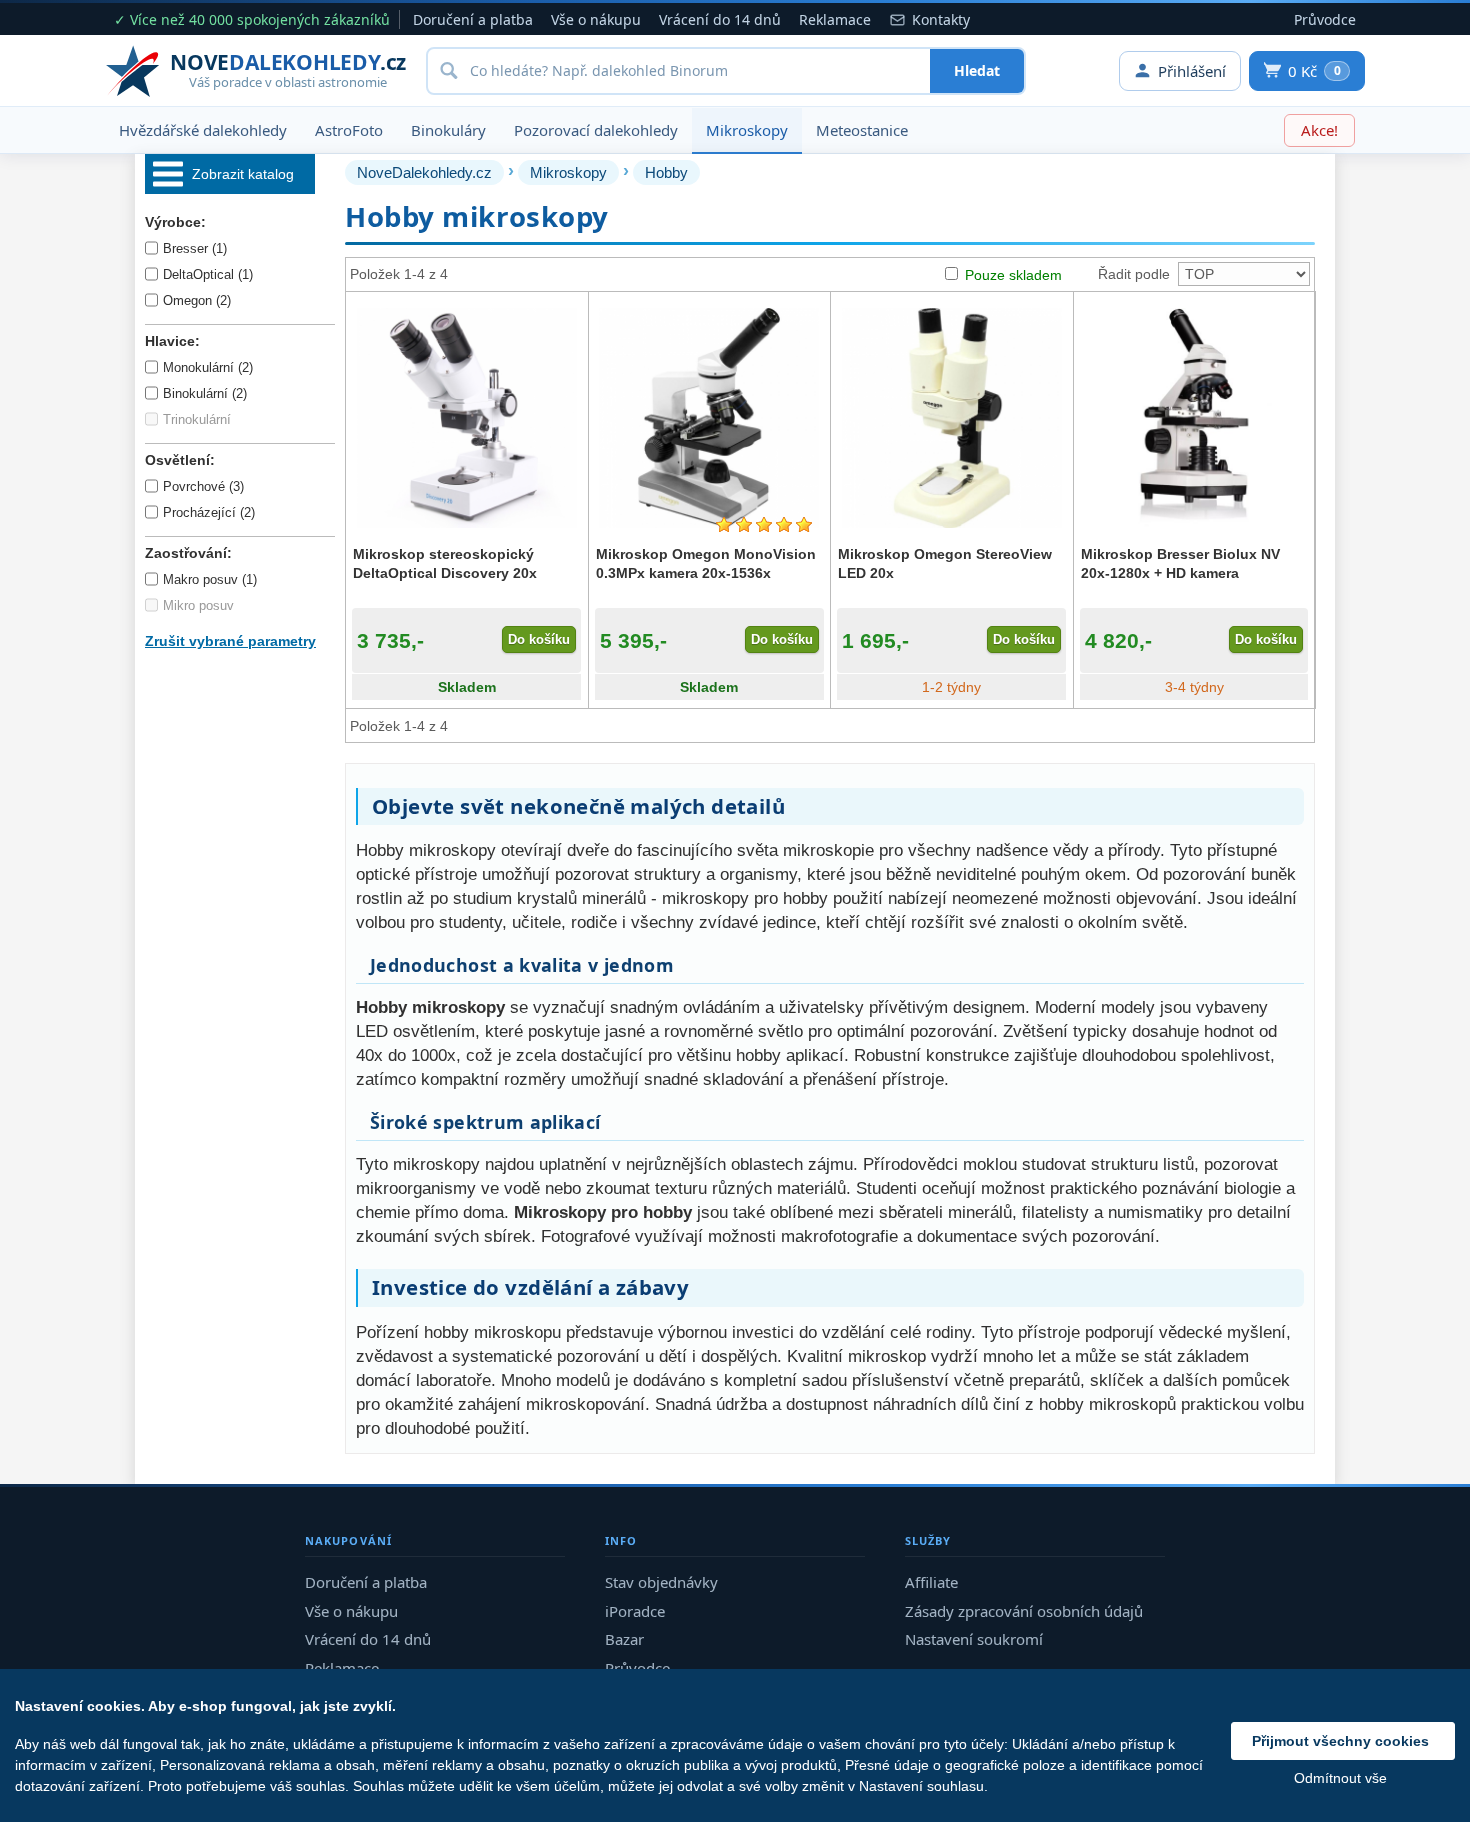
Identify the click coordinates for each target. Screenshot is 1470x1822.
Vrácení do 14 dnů (720, 19)
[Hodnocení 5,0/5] (764, 524)
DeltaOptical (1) (208, 274)
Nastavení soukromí (974, 1639)
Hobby (666, 172)
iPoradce (635, 1611)
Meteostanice (862, 130)
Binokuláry (448, 130)
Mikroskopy (747, 130)
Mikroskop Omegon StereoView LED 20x (945, 563)
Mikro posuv (198, 605)
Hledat (977, 70)
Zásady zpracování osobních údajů (1024, 1611)
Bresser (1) (195, 248)
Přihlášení (1192, 71)
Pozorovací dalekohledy (596, 130)
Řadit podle (1134, 274)
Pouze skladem (1013, 275)
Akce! (1319, 130)
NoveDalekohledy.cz (424, 172)
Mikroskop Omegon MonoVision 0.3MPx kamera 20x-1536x (706, 563)
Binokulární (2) (205, 393)
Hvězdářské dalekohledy (203, 130)
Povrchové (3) (203, 486)
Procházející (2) (209, 512)
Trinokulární (197, 419)
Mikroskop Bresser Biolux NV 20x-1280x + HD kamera (1180, 563)
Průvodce (1325, 19)
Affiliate (931, 1582)
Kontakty (941, 19)
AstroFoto (349, 130)
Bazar (624, 1639)
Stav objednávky (661, 1582)
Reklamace (835, 19)
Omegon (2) (197, 300)
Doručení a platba (473, 19)
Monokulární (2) (208, 367)
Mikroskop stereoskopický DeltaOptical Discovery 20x (445, 563)
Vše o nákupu (596, 19)
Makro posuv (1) (210, 579)
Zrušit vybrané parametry (230, 641)
